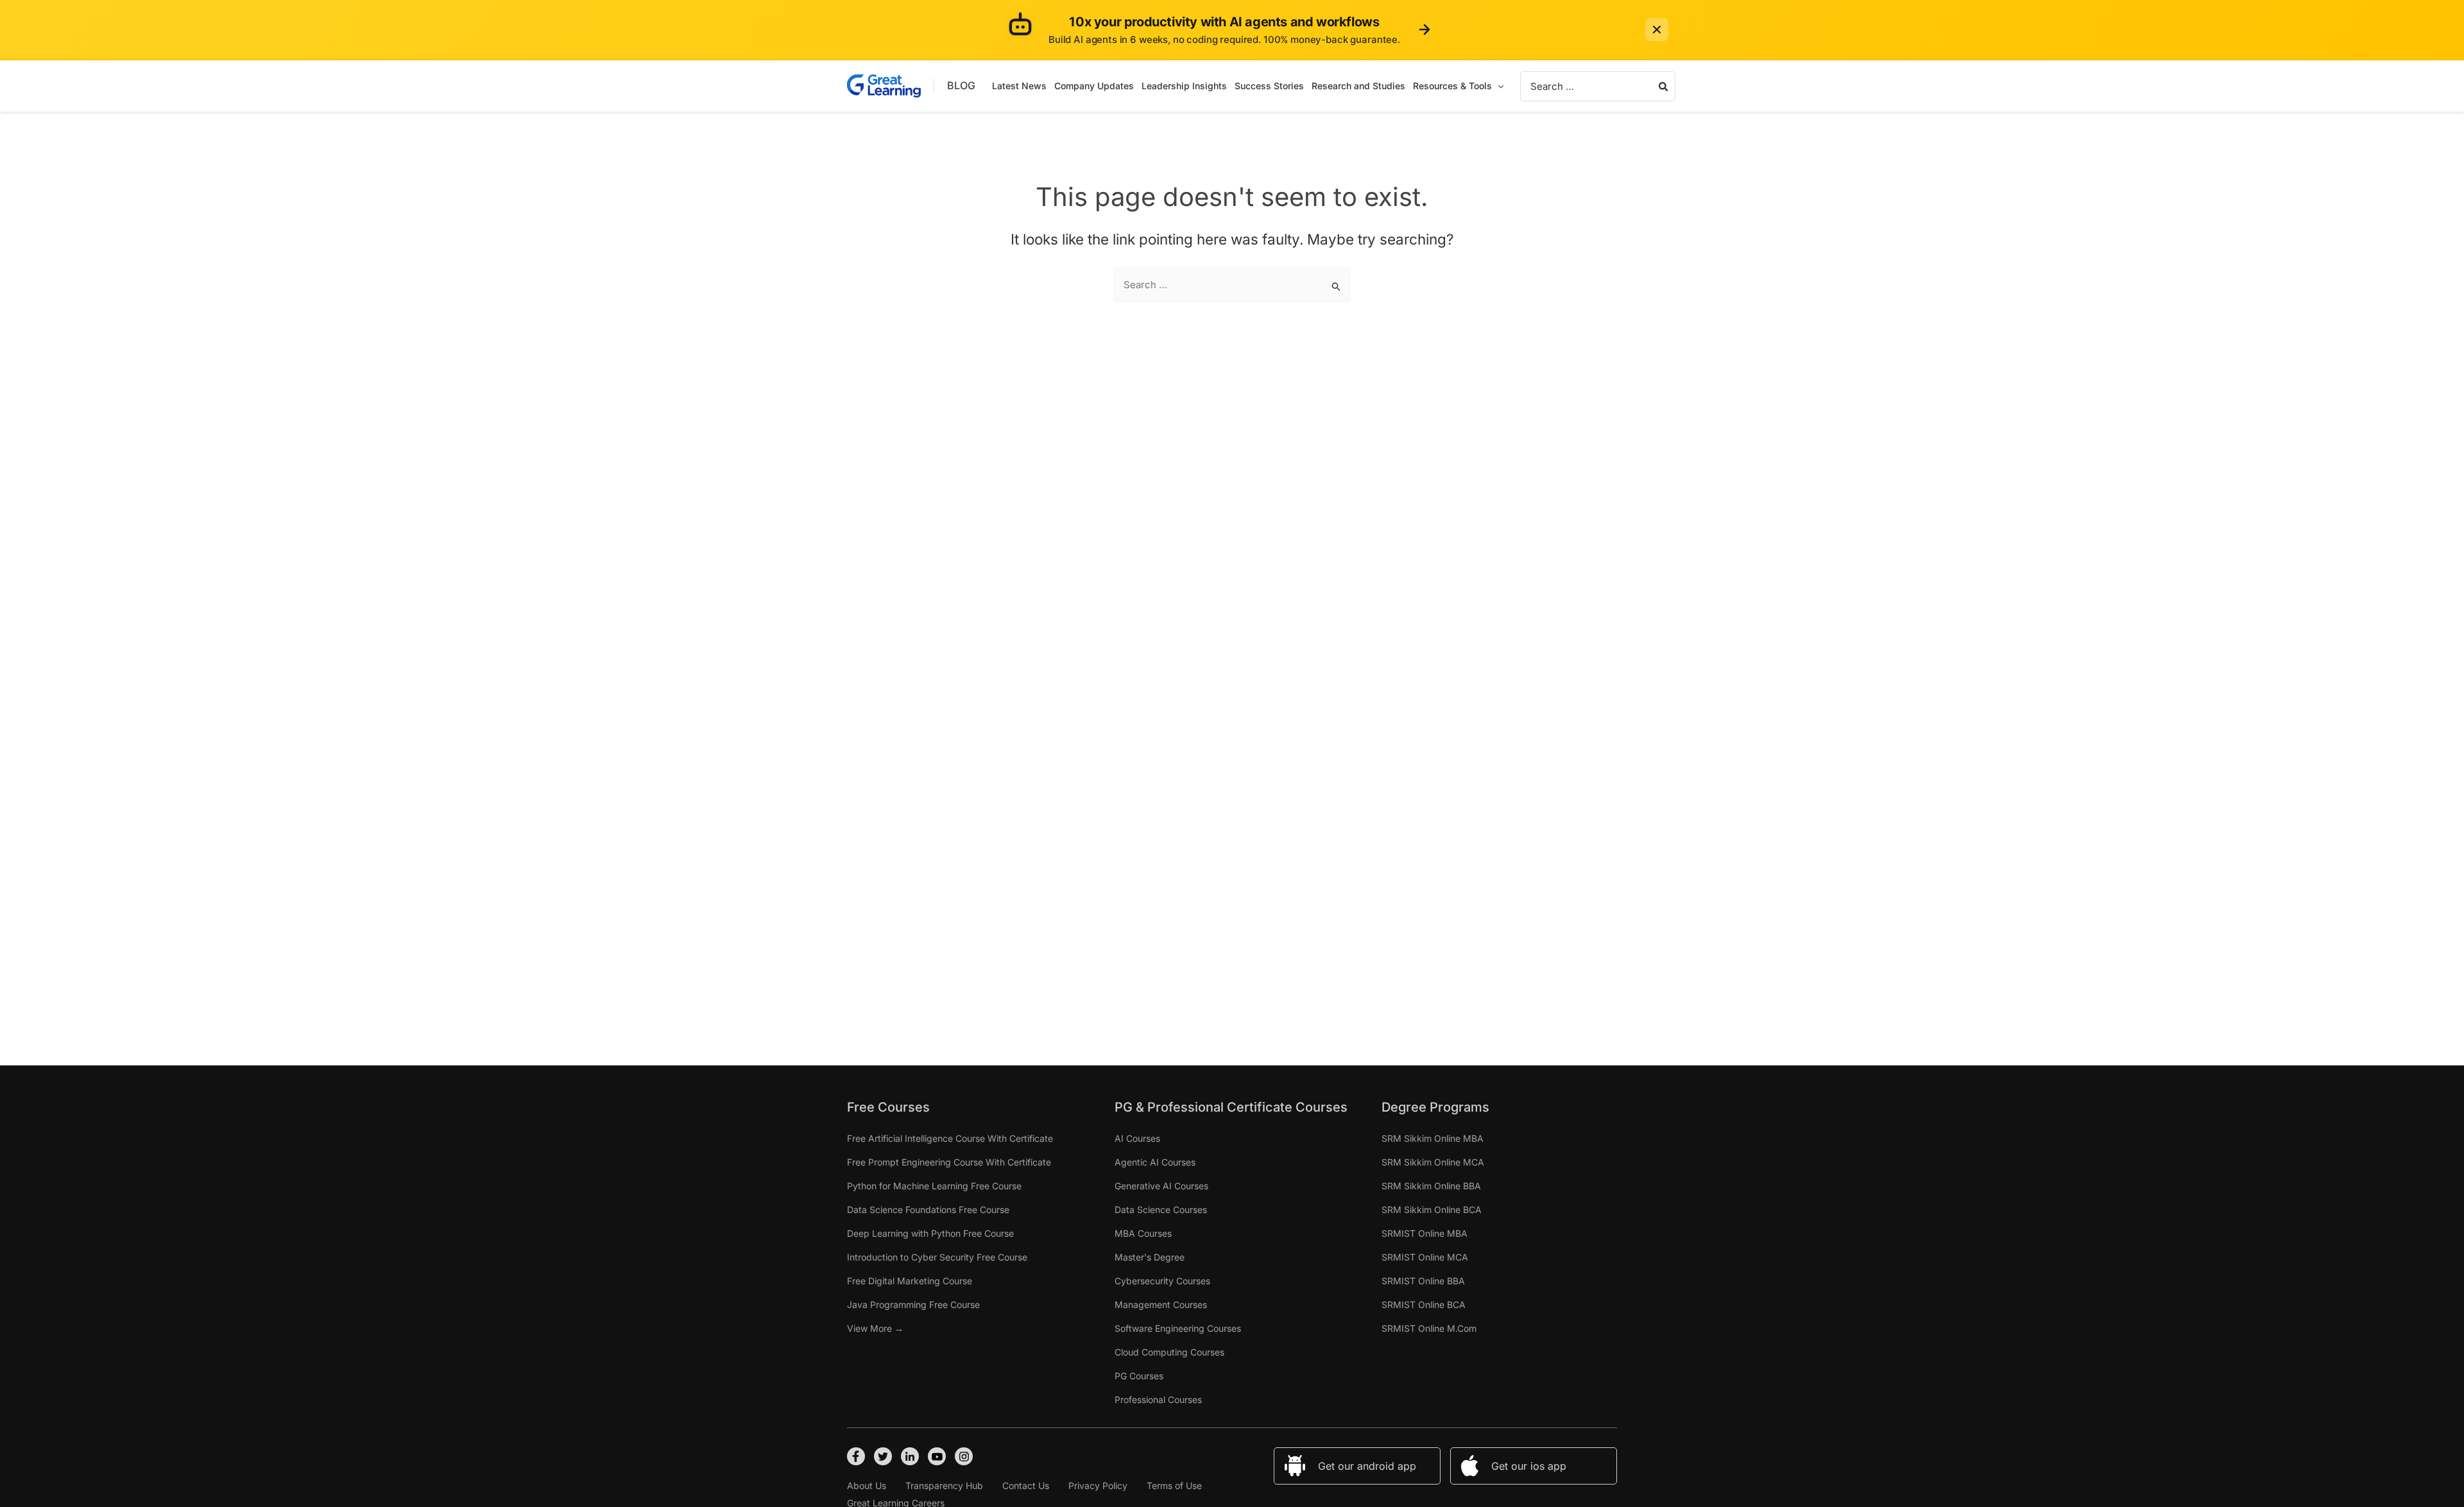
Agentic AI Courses (1155, 1162)
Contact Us (1026, 1485)
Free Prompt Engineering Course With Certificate (949, 1162)
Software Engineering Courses (1178, 1328)
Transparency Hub (944, 1485)
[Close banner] (1657, 30)
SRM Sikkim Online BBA (1431, 1186)
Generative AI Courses (1161, 1186)
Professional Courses (1158, 1399)
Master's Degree (1150, 1257)
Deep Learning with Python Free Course (930, 1233)
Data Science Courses (1161, 1210)
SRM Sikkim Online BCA (1432, 1210)
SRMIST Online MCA (1425, 1257)
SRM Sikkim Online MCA (1433, 1162)
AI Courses (1137, 1138)
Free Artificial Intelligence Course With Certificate (950, 1138)
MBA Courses (1143, 1233)
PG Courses (1139, 1376)
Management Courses (1161, 1305)
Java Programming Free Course (913, 1305)
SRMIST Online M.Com (1429, 1328)
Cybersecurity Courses (1162, 1281)
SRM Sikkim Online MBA (1433, 1138)
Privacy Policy (1098, 1485)
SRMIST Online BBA (1423, 1281)
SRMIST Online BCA (1424, 1305)
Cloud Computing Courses (1169, 1352)
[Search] (1664, 86)
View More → (875, 1328)
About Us (867, 1485)
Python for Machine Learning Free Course (934, 1186)
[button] (1498, 86)
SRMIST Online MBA (1425, 1233)
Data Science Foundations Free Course (928, 1210)
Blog (961, 85)
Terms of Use (1174, 1485)
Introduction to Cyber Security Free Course (937, 1257)
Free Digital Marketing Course (910, 1281)
